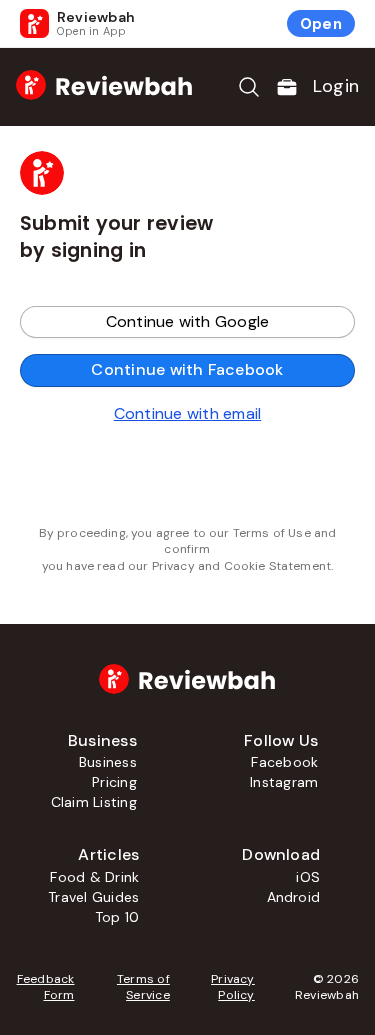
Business (108, 762)
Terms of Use (272, 533)
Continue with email (188, 413)
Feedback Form (45, 987)
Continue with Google (188, 321)
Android (294, 897)
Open (321, 24)
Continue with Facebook (187, 369)
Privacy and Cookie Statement (241, 566)
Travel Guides (93, 897)
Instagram (284, 782)
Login (336, 86)
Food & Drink (94, 877)
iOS (308, 877)
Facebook (284, 762)
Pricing (114, 782)
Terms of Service (143, 987)
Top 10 (117, 917)
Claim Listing (94, 802)
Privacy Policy (233, 987)
